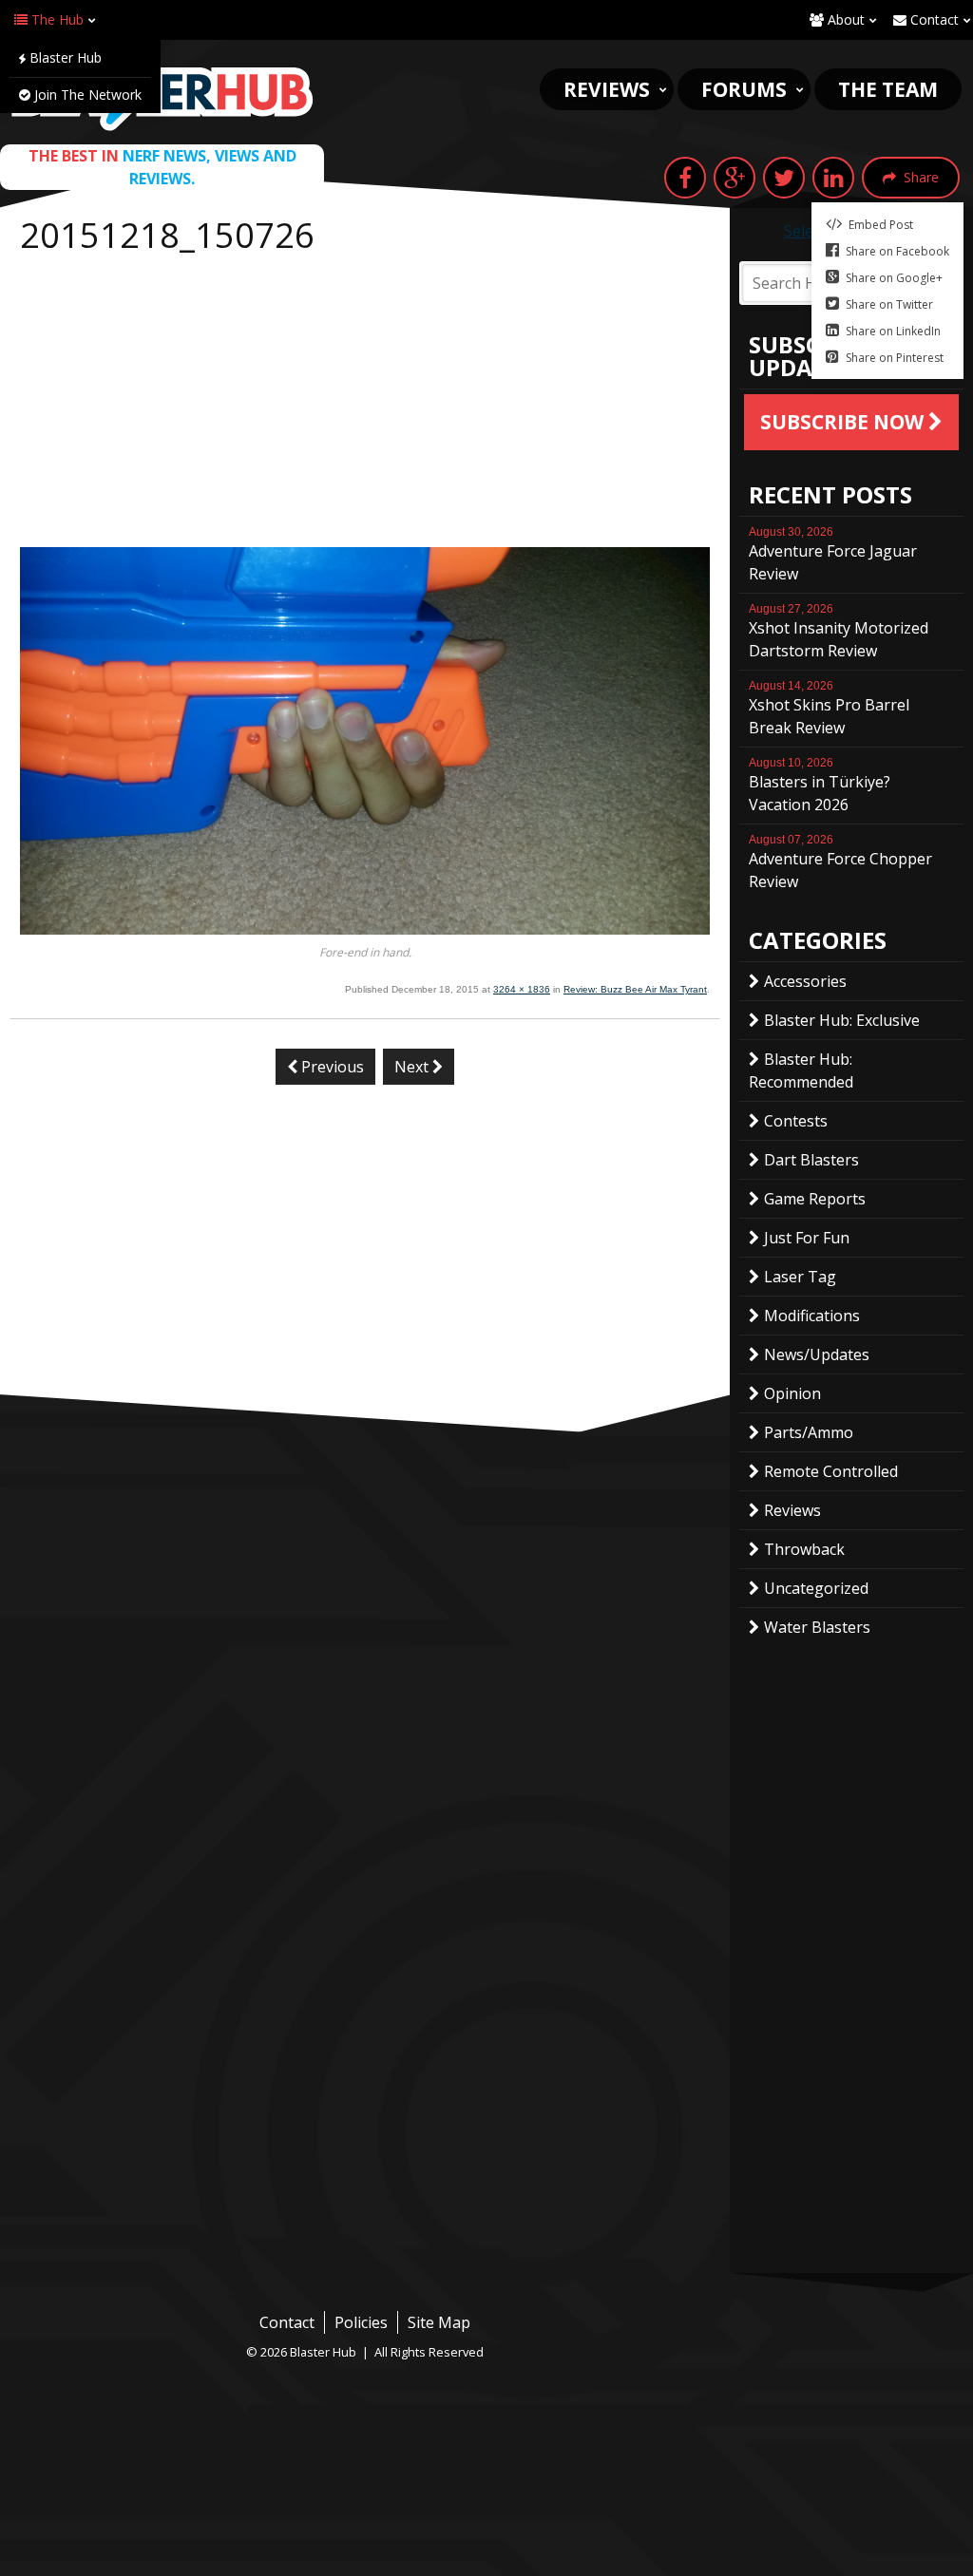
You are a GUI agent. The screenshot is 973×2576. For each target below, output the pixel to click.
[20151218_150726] (365, 929)
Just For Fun (807, 1238)
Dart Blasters (811, 1160)
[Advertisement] (365, 405)
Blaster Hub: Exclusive (842, 1020)
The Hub (56, 19)
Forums (744, 89)
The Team (888, 89)
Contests (796, 1121)
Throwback (804, 1549)
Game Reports (815, 1199)
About (844, 19)
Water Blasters (817, 1627)
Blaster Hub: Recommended (801, 1070)
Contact (933, 19)
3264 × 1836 (522, 989)
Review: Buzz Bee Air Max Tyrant (635, 989)
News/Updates (817, 1354)
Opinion (792, 1393)
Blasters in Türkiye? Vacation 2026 (820, 786)
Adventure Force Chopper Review (840, 862)
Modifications (812, 1316)
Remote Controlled (831, 1471)
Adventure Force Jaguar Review (833, 555)
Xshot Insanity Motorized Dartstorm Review (839, 632)
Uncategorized (816, 1588)
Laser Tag (800, 1277)
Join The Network (86, 95)
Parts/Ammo (809, 1432)
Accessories (805, 981)
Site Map (439, 2322)
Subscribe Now (844, 422)
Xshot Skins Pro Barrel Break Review (829, 709)
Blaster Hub (64, 57)
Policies (361, 2322)
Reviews (607, 89)
